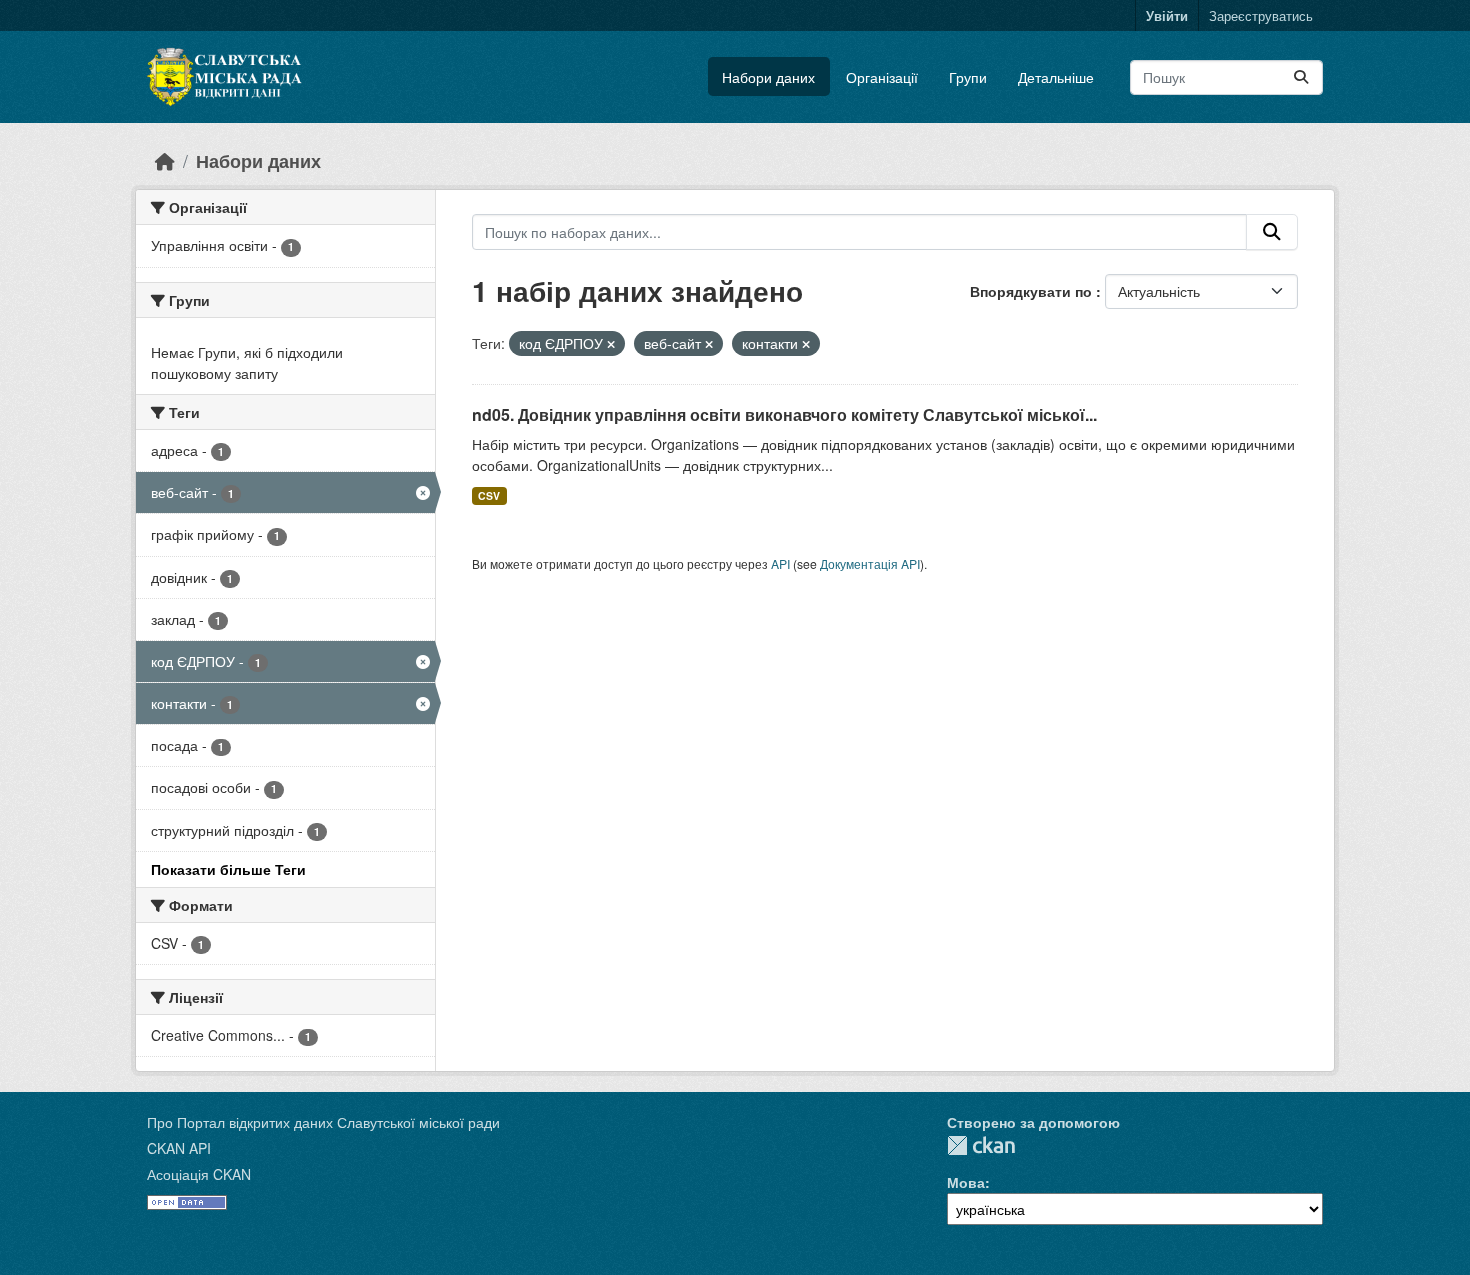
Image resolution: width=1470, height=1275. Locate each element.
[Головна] (165, 160)
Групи (968, 77)
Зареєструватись (1261, 15)
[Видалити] (611, 344)
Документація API (870, 563)
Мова (966, 1182)
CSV (489, 495)
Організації (882, 77)
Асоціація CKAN (199, 1174)
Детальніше (1056, 77)
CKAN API (179, 1148)
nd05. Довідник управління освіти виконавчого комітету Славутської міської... (784, 414)
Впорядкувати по (1033, 291)
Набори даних (768, 77)
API (780, 563)
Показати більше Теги (228, 869)
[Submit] (1301, 77)
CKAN (981, 1145)
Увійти (1167, 15)
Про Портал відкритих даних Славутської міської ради (323, 1122)
